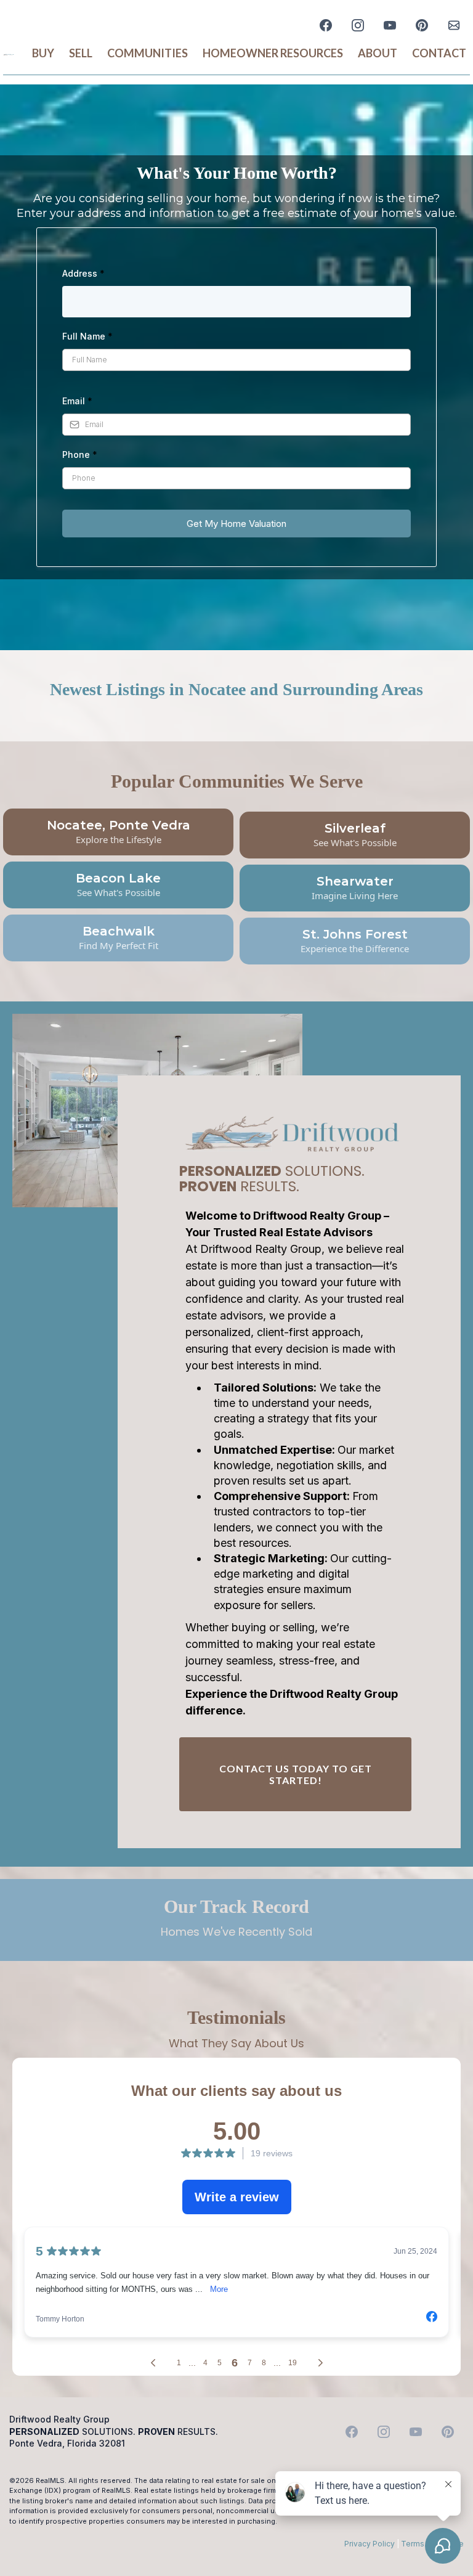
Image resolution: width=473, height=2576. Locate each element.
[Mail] (454, 25)
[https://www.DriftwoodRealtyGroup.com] (9, 53)
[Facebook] (326, 25)
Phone (80, 454)
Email (77, 401)
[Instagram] (358, 25)
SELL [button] (81, 53)
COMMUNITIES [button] (148, 53)
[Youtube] (390, 25)
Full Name (87, 336)
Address (83, 273)
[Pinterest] (422, 25)
